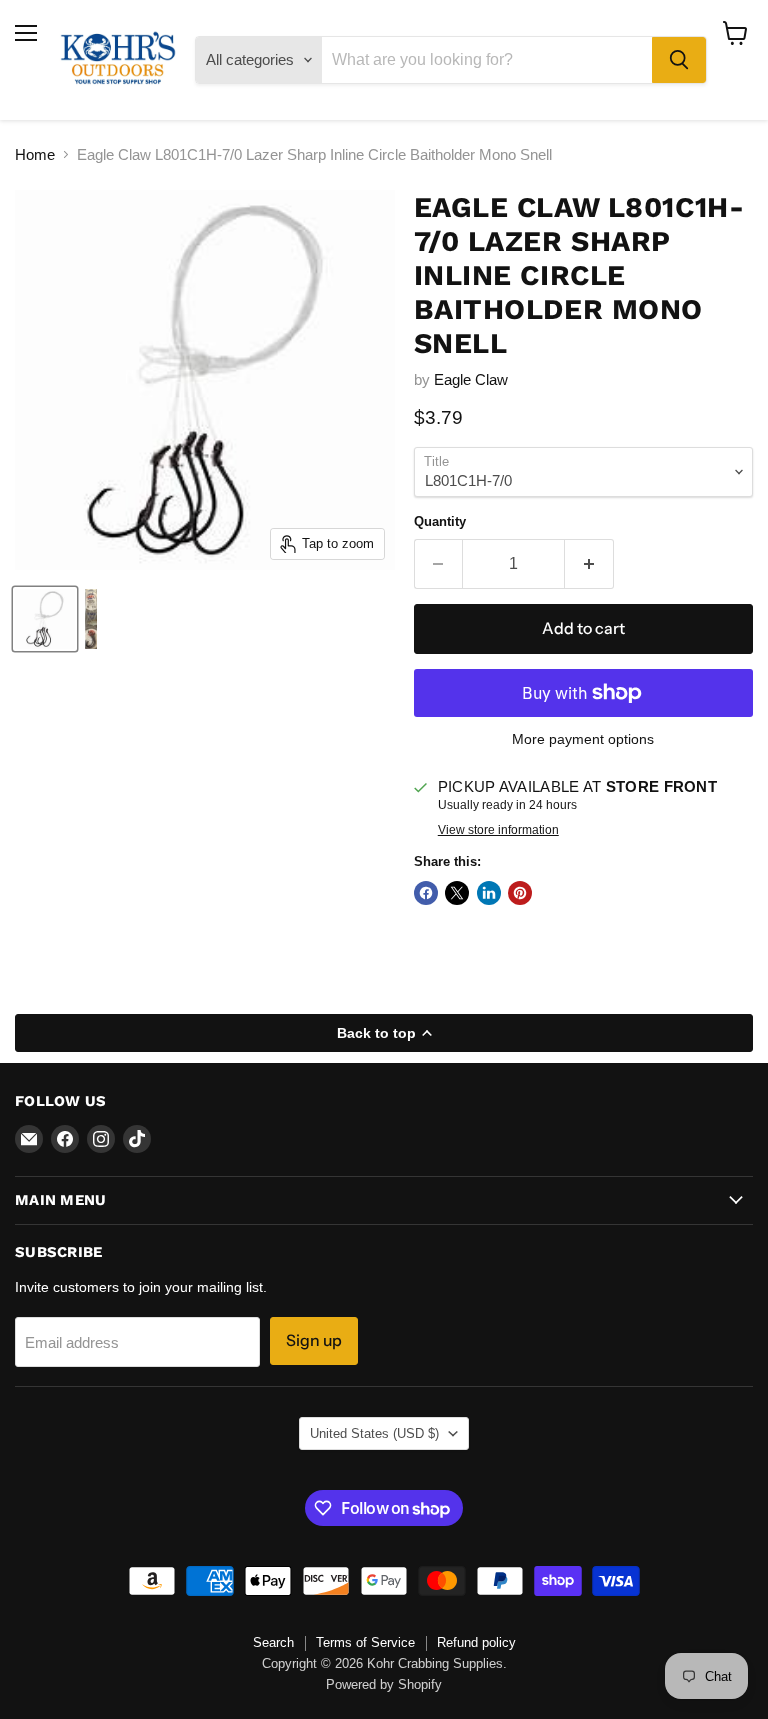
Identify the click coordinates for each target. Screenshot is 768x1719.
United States (374, 1433)
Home (35, 154)
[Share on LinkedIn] (489, 893)
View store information (498, 830)
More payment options (583, 739)
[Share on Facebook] (426, 893)
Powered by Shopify (384, 1684)
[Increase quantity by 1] (589, 564)
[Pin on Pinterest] (520, 893)
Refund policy (476, 1642)
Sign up (314, 1340)
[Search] (679, 60)
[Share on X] (457, 893)
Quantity (440, 521)
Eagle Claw (471, 379)
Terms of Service (365, 1642)
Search (273, 1642)
